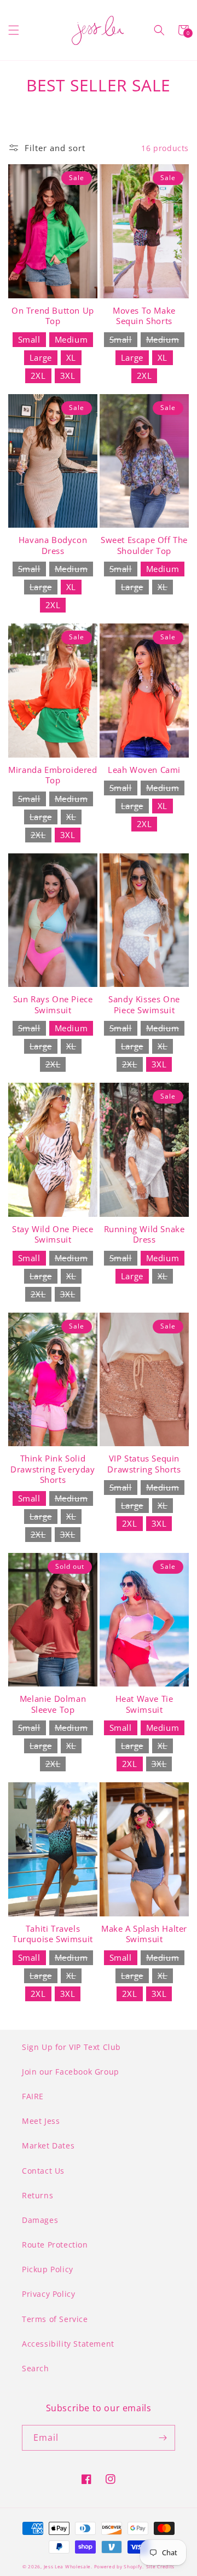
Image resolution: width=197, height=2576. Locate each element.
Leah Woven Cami (144, 770)
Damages (40, 2220)
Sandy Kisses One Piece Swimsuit (144, 1005)
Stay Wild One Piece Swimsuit (53, 1235)
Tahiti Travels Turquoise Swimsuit (53, 1934)
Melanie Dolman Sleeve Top (53, 1704)
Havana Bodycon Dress (53, 545)
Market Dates (48, 2145)
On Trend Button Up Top (53, 316)
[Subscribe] (163, 2438)
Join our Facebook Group (71, 2072)
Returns (37, 2195)
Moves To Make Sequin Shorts (144, 316)
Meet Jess (41, 2121)
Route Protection (55, 2245)
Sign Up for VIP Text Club (71, 2047)
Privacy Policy (48, 2294)
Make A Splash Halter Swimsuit (144, 1934)
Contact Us (43, 2171)
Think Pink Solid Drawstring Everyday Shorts (53, 1469)
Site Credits (160, 2566)
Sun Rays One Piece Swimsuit (53, 1005)
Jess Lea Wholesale (68, 2566)
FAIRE (33, 2096)
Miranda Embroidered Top (53, 775)
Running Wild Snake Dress (144, 1235)
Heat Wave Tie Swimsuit (144, 1704)
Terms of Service (55, 2319)
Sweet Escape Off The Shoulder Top (144, 545)
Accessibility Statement (68, 2344)
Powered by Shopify (118, 2566)
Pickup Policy (48, 2269)
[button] (14, 30)
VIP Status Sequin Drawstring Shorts (144, 1464)
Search (36, 2368)
